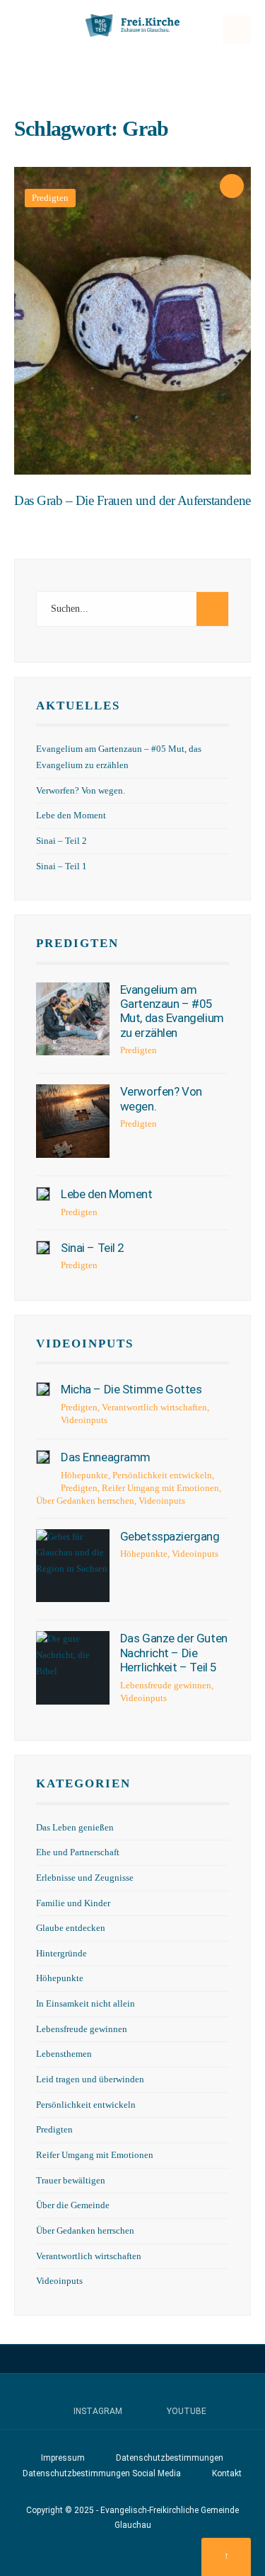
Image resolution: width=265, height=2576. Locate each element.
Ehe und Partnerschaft (78, 1852)
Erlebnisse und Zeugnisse (85, 1878)
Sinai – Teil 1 (61, 866)
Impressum (63, 2458)
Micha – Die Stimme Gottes (131, 1389)
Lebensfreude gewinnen (166, 1685)
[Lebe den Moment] (43, 1194)
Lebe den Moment (71, 816)
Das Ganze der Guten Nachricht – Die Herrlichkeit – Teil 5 (174, 1653)
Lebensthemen (64, 2054)
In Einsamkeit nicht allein (86, 2004)
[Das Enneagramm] (43, 1457)
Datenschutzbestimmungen (170, 2458)
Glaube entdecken (71, 1928)
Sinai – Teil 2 (61, 841)
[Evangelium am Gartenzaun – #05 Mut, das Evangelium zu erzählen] (73, 1019)
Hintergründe (61, 1954)
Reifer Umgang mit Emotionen (160, 1488)
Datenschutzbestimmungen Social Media (102, 2473)
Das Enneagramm (106, 1457)
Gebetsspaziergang (170, 1536)
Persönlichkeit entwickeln (162, 1475)
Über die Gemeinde (73, 2205)
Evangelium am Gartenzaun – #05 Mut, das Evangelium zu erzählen (172, 1011)
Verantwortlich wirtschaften (154, 1407)
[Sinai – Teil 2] (43, 1248)
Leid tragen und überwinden (90, 2079)
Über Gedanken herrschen (85, 1501)
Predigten (50, 198)
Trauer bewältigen (71, 2181)
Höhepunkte (84, 1475)
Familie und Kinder (73, 1903)
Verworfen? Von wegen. (81, 791)
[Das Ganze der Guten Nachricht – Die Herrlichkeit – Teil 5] (73, 1668)
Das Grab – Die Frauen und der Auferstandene (132, 500)
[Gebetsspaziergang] (73, 1566)
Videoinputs (85, 1344)
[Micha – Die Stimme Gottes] (43, 1389)
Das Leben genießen (75, 1828)
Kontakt (227, 2473)
